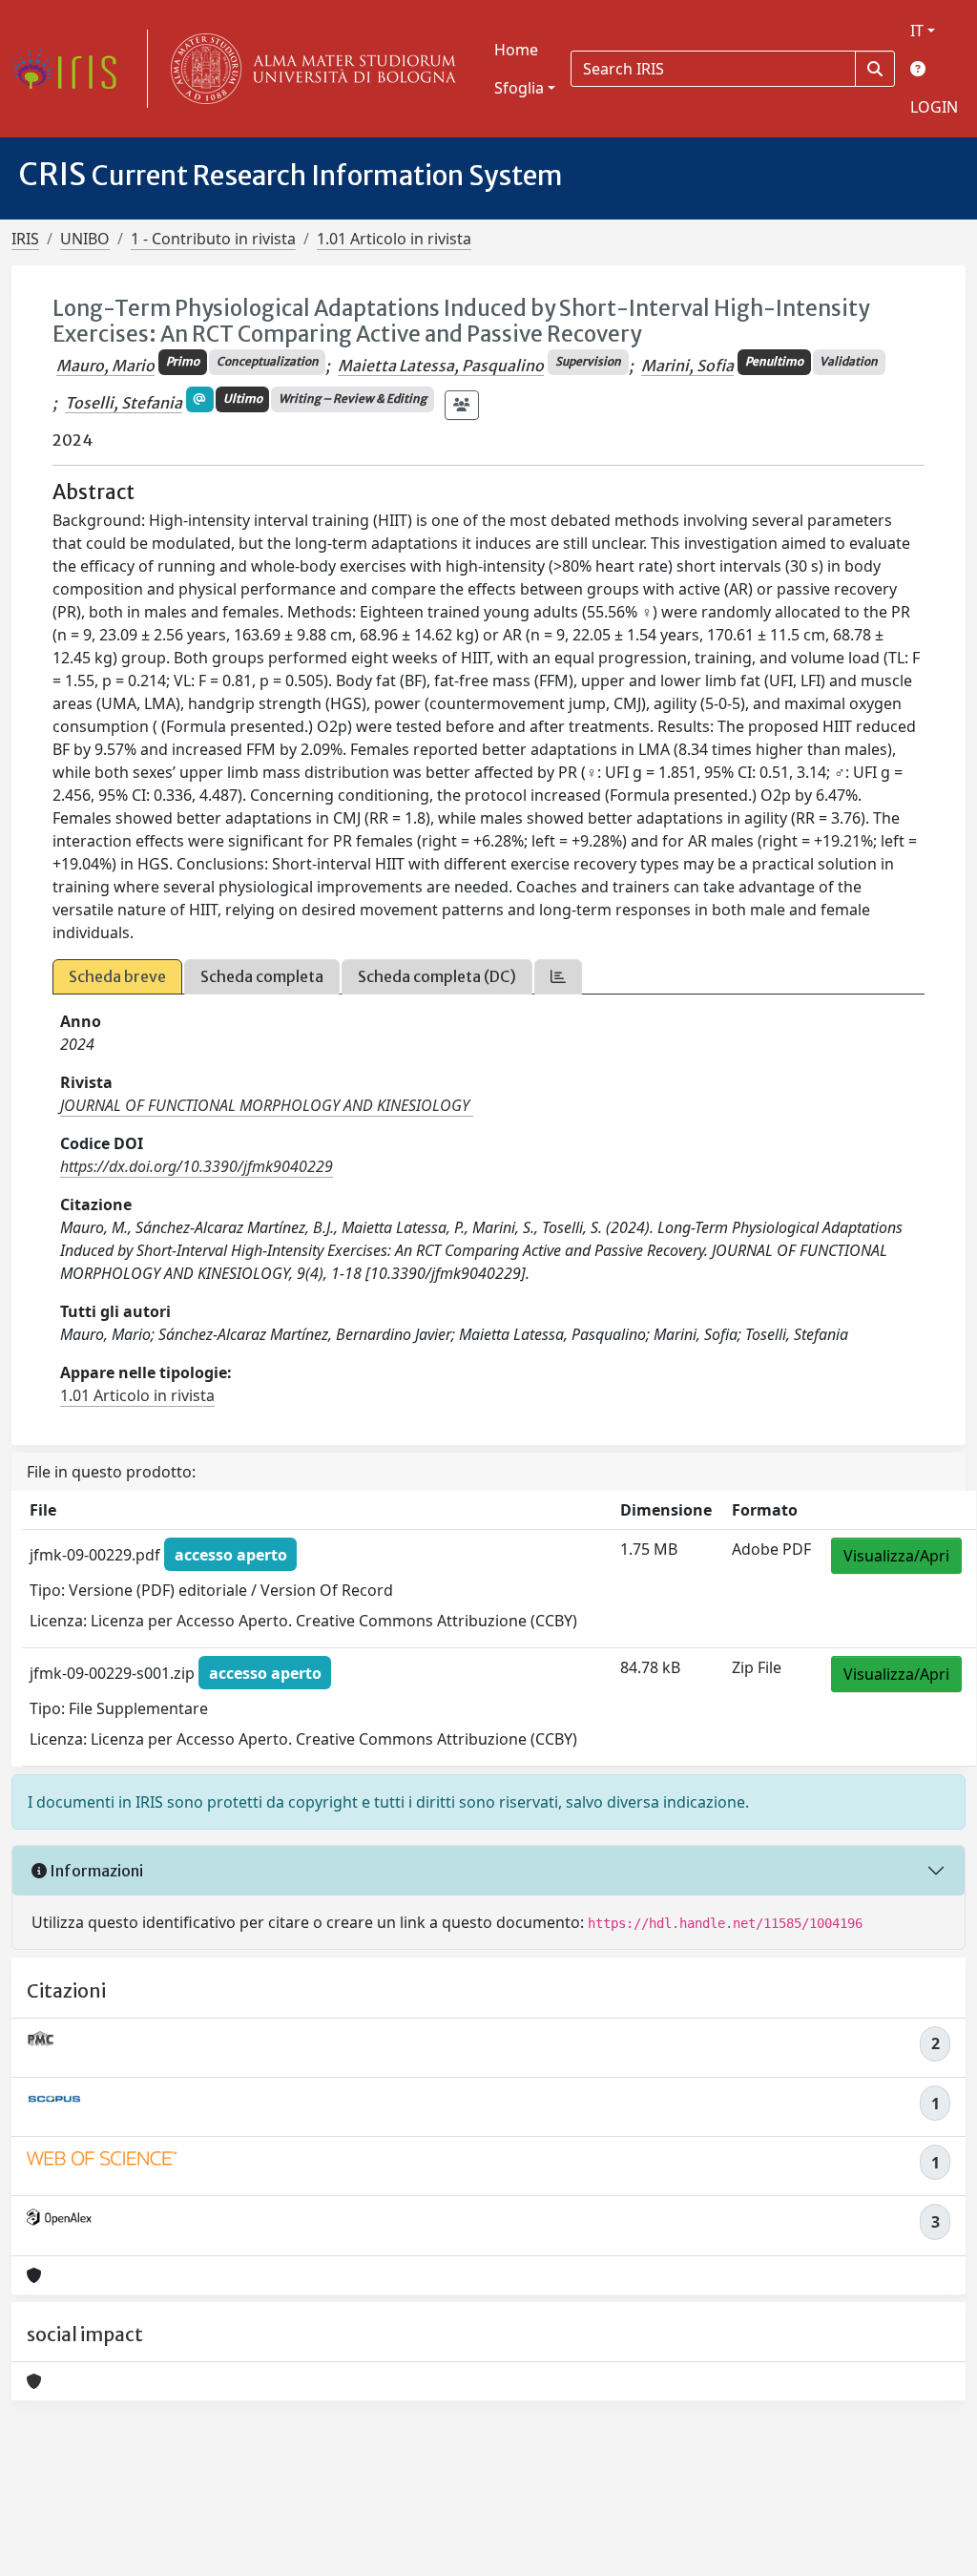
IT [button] (917, 31)
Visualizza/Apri (896, 1556)
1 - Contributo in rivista (213, 239)
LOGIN (934, 107)
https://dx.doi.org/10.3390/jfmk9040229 (197, 1166)
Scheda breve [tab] (117, 976)
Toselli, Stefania (124, 403)
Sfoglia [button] (519, 88)
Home (516, 50)
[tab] (558, 977)
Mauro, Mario (105, 366)
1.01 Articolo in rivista (394, 239)
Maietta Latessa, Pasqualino (441, 366)
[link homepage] (72, 69)
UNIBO (85, 239)
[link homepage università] (309, 69)
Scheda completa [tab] (262, 976)
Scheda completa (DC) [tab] (437, 976)
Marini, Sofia (687, 366)
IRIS (25, 239)
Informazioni (95, 1871)
